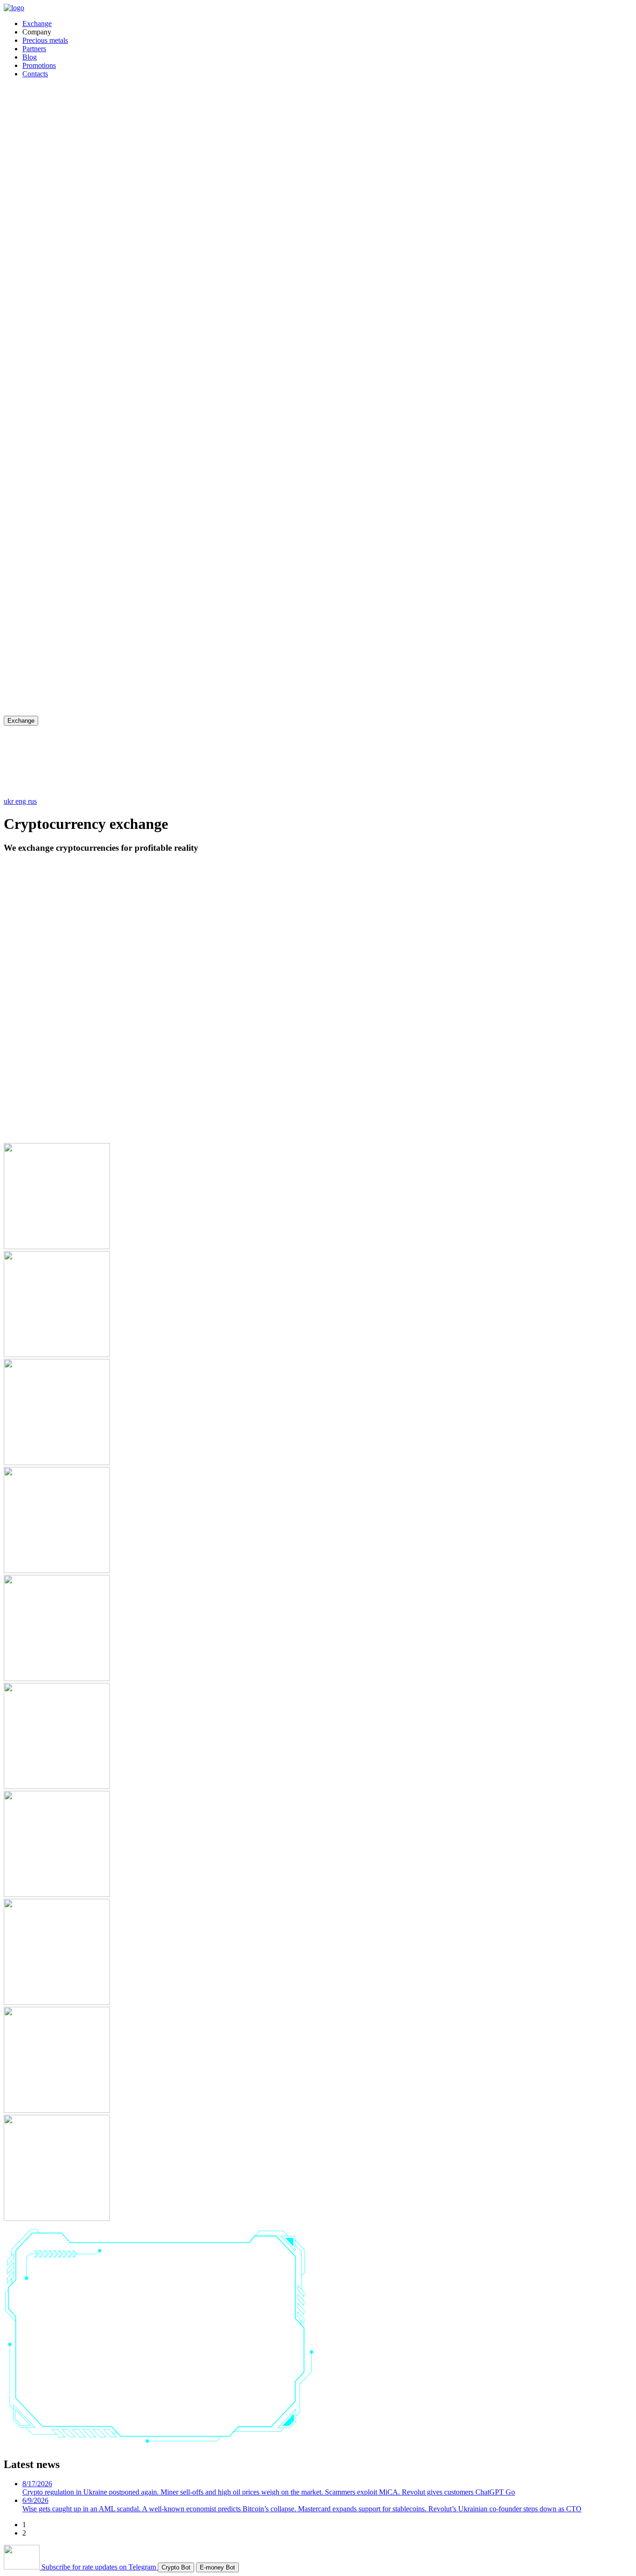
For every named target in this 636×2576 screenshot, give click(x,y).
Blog (30, 57)
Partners (34, 49)
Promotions (39, 65)
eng (22, 801)
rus (32, 801)
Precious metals (45, 40)
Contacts (35, 74)
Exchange (37, 24)
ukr (10, 801)
